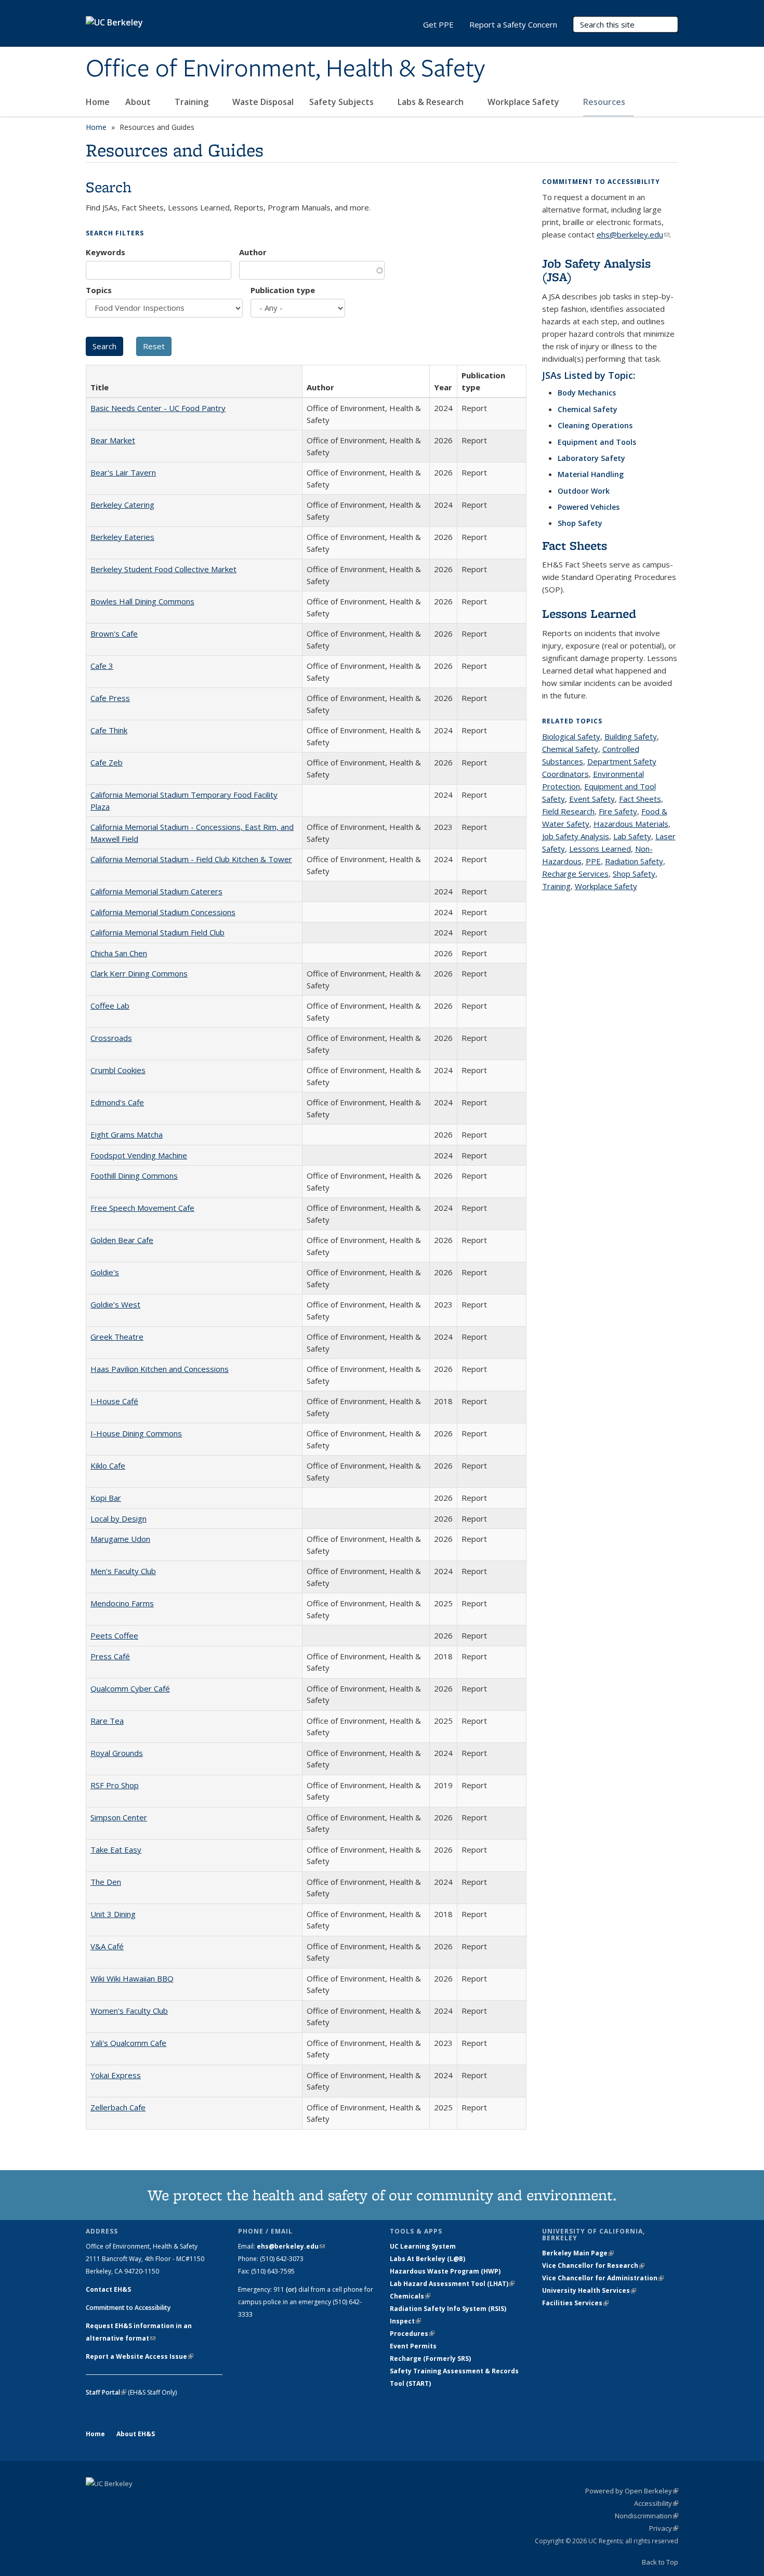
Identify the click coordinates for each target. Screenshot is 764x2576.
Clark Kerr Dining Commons (139, 973)
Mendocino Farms (122, 1603)
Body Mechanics (587, 393)
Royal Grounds (117, 1753)
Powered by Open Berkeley (632, 2491)
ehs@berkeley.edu (633, 234)
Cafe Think (109, 730)
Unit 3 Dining (113, 1914)
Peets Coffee (114, 1635)
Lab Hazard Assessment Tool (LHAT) (452, 2284)
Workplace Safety (524, 102)
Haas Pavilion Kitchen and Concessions (160, 1369)
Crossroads (111, 1038)
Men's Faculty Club (123, 1571)
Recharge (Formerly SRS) (430, 2359)
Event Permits (413, 2346)
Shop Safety (580, 523)
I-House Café (114, 1401)
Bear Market (113, 440)
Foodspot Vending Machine (139, 1155)
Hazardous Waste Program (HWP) (445, 2271)
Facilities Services (575, 2303)
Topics (99, 290)
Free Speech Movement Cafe (142, 1208)
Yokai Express (116, 2075)
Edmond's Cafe (117, 1102)
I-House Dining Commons (136, 1433)
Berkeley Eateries (122, 537)
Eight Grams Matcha (127, 1134)
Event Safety (592, 799)
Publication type (283, 290)
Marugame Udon (120, 1539)
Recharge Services (575, 874)
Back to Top (660, 2562)
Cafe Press (110, 698)
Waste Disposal (263, 102)
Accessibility (656, 2503)
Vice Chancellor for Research (593, 2265)
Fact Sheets (575, 545)
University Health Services (589, 2290)
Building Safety (631, 736)
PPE (593, 861)
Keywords (106, 252)
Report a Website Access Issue (140, 2356)
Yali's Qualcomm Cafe (128, 2043)
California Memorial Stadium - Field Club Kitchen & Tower (191, 859)
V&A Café (107, 1946)
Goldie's (105, 1272)
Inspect (405, 2321)
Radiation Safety (634, 861)
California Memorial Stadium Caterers (156, 891)
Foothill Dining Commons (134, 1175)
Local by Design (118, 1518)
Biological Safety (571, 736)
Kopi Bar (106, 1498)
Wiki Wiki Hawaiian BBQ (132, 1978)
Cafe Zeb (107, 762)
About (139, 102)
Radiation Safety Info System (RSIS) (448, 2309)
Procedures (412, 2334)
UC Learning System (423, 2246)
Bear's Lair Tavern (123, 472)
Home (98, 102)
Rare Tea (107, 1721)
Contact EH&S (108, 2289)
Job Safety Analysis (576, 836)
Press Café (110, 1656)
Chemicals (410, 2296)
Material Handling (591, 474)
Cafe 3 (102, 666)
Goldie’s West (115, 1304)
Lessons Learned (589, 613)
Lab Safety (632, 836)
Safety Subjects (343, 102)
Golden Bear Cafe (122, 1240)
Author (253, 252)
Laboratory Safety (591, 458)
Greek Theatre (117, 1337)
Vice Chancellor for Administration (603, 2278)
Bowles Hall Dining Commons (142, 601)
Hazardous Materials (631, 824)
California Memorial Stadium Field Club (157, 932)
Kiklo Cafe (108, 1465)
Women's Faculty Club (129, 2011)
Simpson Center (119, 1817)
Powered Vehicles (589, 507)
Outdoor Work (584, 491)
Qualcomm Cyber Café (130, 1688)
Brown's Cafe (114, 633)
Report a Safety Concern (513, 24)
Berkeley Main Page (578, 2253)
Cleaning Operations (595, 425)
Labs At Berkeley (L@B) (427, 2259)
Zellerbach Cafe (118, 2107)
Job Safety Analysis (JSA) (596, 270)
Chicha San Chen (119, 953)
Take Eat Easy (116, 1850)
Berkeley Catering (122, 505)
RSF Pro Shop (115, 1785)
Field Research (568, 811)
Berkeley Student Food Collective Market (163, 569)
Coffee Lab (110, 1006)
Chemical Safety (588, 409)
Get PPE (438, 24)
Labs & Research (432, 102)
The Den (106, 1882)
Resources (605, 102)
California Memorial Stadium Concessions (163, 912)
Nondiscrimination (647, 2516)
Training (193, 102)
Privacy (664, 2528)
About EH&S (136, 2434)
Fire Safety (618, 811)
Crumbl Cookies (118, 1070)
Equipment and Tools (597, 442)
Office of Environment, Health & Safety (285, 69)
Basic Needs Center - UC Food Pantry (158, 408)
